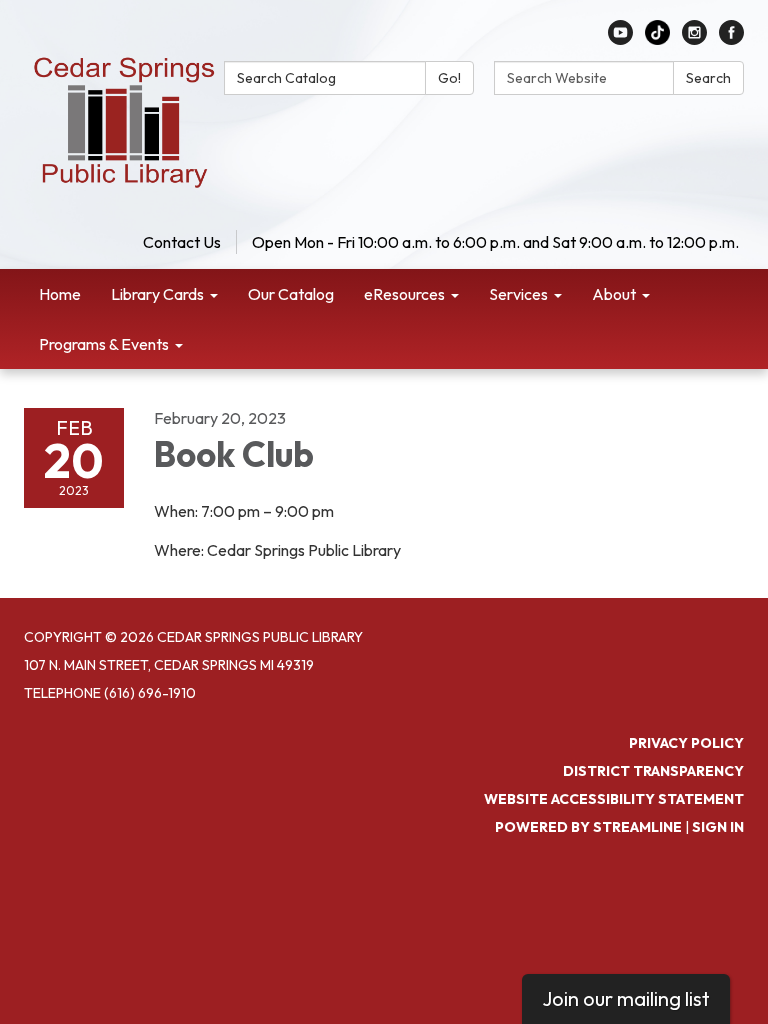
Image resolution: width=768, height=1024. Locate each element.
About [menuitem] (614, 294)
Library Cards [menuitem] (157, 294)
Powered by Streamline (588, 827)
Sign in (718, 827)
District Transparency (653, 771)
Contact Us (182, 242)
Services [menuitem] (518, 294)
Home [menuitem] (60, 294)
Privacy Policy (686, 743)
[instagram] (694, 39)
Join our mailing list (626, 998)
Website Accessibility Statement (614, 799)
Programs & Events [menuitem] (104, 344)
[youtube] (620, 39)
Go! (449, 78)
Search (708, 78)
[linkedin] (657, 39)
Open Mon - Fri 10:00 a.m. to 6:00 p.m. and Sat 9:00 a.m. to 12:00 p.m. (495, 242)
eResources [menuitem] (404, 294)
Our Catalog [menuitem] (291, 294)
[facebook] (731, 39)
